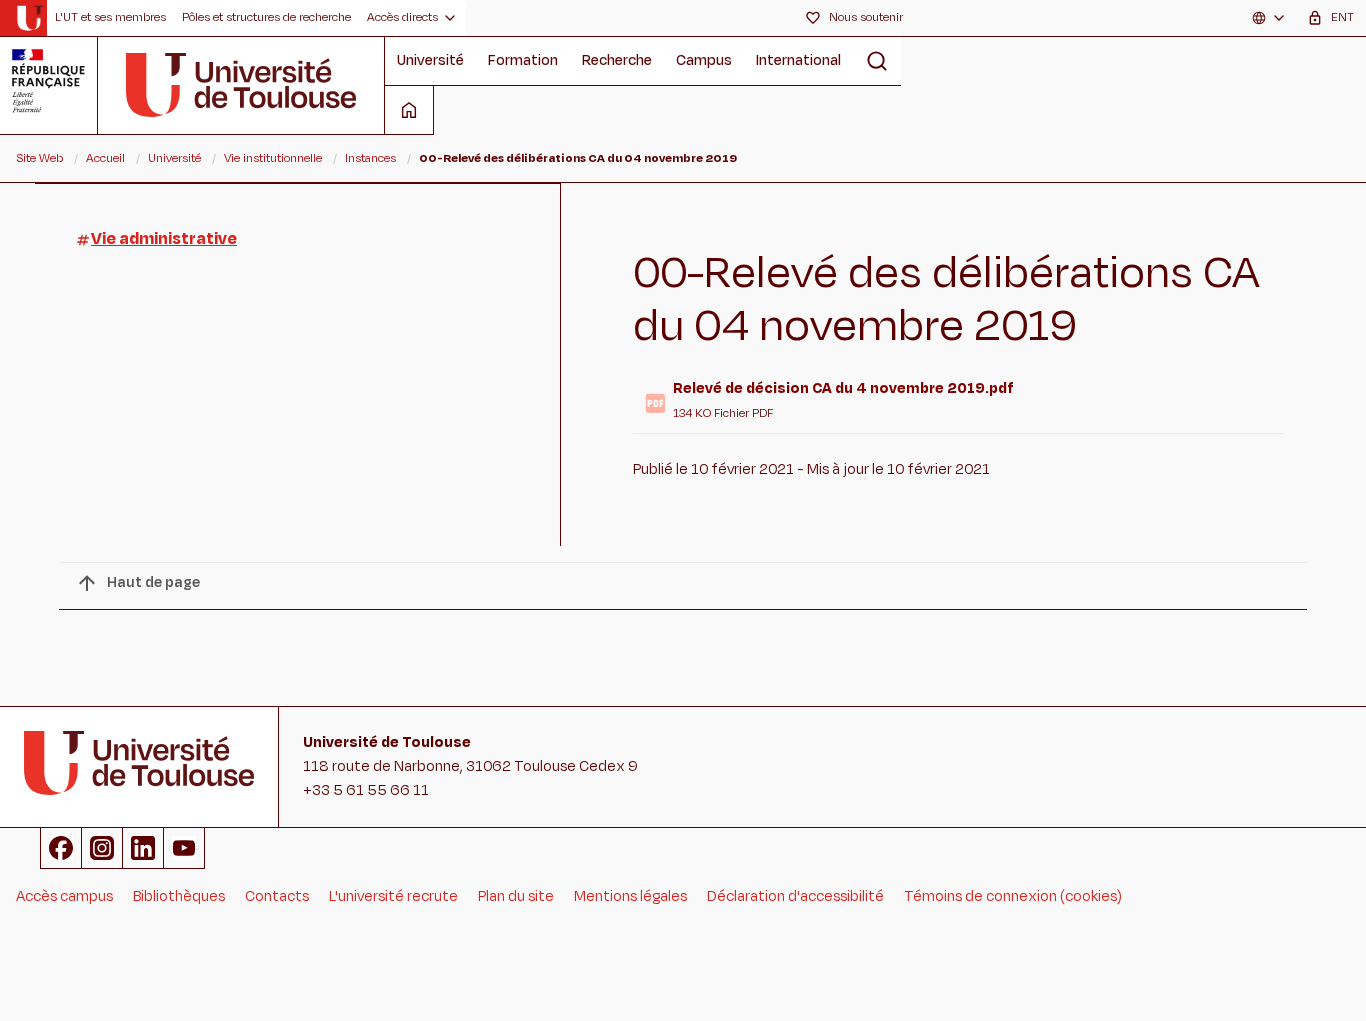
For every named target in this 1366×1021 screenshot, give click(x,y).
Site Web (39, 158)
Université (430, 60)
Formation (523, 60)
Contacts (277, 896)
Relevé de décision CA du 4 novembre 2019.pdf (843, 388)
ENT (1342, 17)
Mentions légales (630, 896)
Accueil (105, 158)
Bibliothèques (179, 896)
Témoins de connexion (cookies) (1013, 896)
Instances (370, 158)
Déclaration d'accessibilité (795, 896)
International (798, 60)
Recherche (617, 60)
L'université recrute (393, 896)
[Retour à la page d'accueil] (29, 18)
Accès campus (64, 896)
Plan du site (516, 896)
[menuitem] (110, 18)
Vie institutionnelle (273, 158)
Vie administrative (164, 239)
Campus (704, 60)
